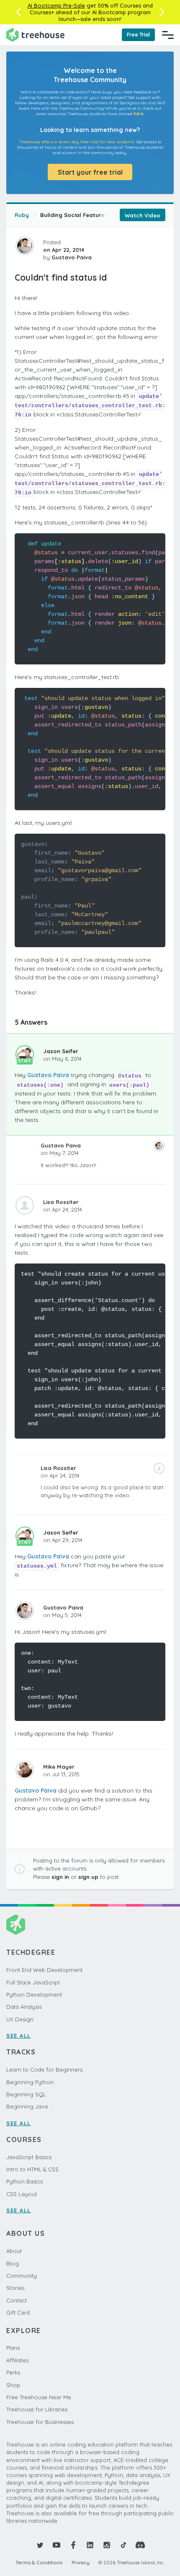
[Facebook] (73, 2545)
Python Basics (24, 2181)
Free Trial (138, 35)
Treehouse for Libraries (37, 2409)
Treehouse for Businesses (40, 2422)
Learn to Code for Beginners (44, 2070)
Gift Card (18, 2312)
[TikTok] (123, 2545)
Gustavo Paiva (48, 1075)
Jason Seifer (61, 1051)
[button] (18, 12)
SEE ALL (19, 2036)
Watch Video (143, 215)
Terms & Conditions (39, 2562)
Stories (15, 2288)
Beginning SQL (26, 2094)
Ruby (22, 215)
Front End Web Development (44, 1970)
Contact (17, 2300)
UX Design (20, 2019)
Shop (13, 2385)
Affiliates (17, 2360)
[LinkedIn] (90, 2545)
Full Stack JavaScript (33, 1982)
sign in (60, 1877)
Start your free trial (90, 172)
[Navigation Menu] (168, 35)
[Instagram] (107, 2545)
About (14, 2251)
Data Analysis (24, 2007)
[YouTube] (57, 2545)
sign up (88, 1877)
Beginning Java (27, 2106)
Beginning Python (30, 2082)
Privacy (81, 2562)
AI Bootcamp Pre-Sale (56, 5)
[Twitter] (40, 2545)
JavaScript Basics (29, 2157)
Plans (13, 2348)
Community (22, 2276)
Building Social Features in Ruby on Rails (97, 215)
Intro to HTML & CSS (32, 2169)
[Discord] (140, 2545)
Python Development (34, 1995)
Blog (13, 2263)
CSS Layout (22, 2194)
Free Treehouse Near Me (39, 2397)
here (138, 114)
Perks (13, 2372)
